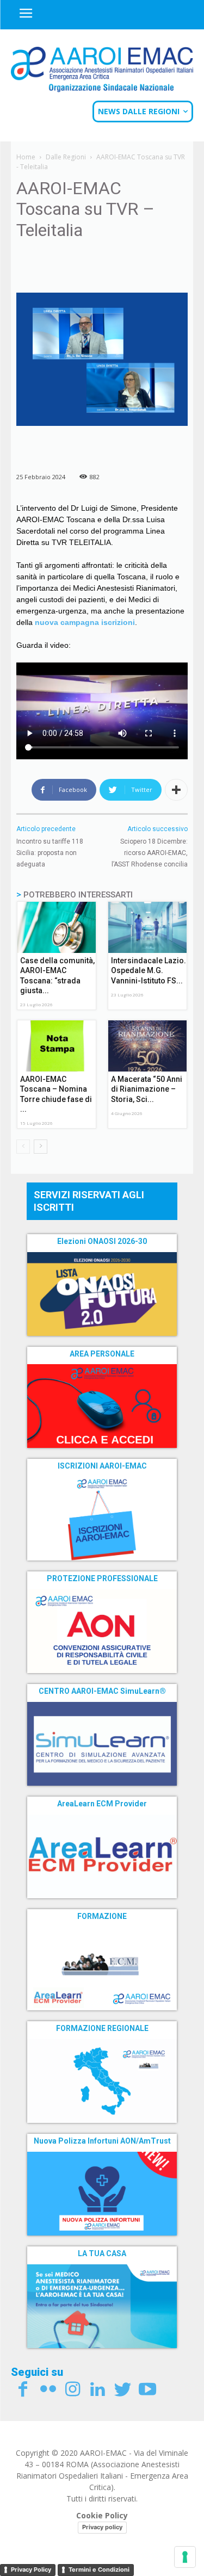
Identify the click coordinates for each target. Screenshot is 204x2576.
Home (26, 157)
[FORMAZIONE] (102, 1968)
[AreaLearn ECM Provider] (102, 1856)
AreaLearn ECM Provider (102, 1804)
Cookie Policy (102, 2515)
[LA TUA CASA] (102, 2306)
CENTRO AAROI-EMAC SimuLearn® (102, 1691)
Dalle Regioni (66, 157)
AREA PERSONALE (102, 1354)
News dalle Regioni (139, 111)
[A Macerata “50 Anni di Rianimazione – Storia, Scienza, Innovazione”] (148, 1046)
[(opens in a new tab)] (102, 1406)
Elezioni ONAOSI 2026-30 (102, 1241)
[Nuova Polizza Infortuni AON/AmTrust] (102, 2194)
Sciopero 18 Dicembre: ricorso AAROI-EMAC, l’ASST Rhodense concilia (150, 853)
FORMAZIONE (102, 1916)
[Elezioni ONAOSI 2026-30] (102, 1294)
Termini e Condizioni (99, 2569)
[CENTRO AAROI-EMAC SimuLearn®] (102, 1744)
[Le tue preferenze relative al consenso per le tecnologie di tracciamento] (185, 2557)
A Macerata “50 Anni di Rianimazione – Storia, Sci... (147, 1089)
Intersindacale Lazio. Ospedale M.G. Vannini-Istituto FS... (149, 970)
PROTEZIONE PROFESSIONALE (102, 1578)
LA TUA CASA (102, 2253)
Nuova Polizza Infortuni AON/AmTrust (102, 2141)
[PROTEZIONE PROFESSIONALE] (102, 1631)
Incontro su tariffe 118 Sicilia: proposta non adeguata (50, 853)
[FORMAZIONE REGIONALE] (102, 2081)
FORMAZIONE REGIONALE (102, 2028)
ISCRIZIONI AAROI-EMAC (102, 1466)
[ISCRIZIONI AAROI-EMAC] (102, 1519)
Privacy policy (102, 2527)
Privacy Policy (31, 2569)
